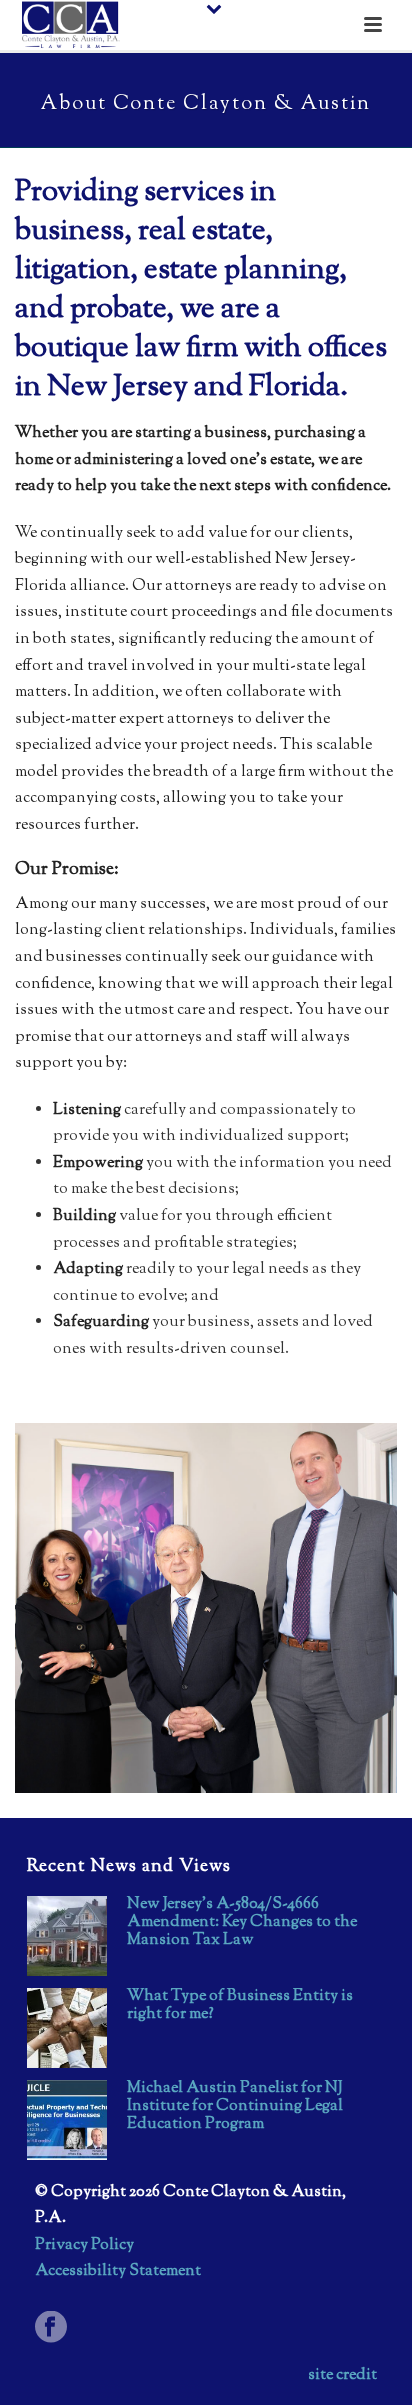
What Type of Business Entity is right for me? (240, 2006)
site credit (342, 2375)
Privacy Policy (84, 2245)
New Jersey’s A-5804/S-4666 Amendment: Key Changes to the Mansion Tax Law (242, 1923)
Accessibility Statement (118, 2271)
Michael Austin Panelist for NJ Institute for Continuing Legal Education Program (235, 2107)
